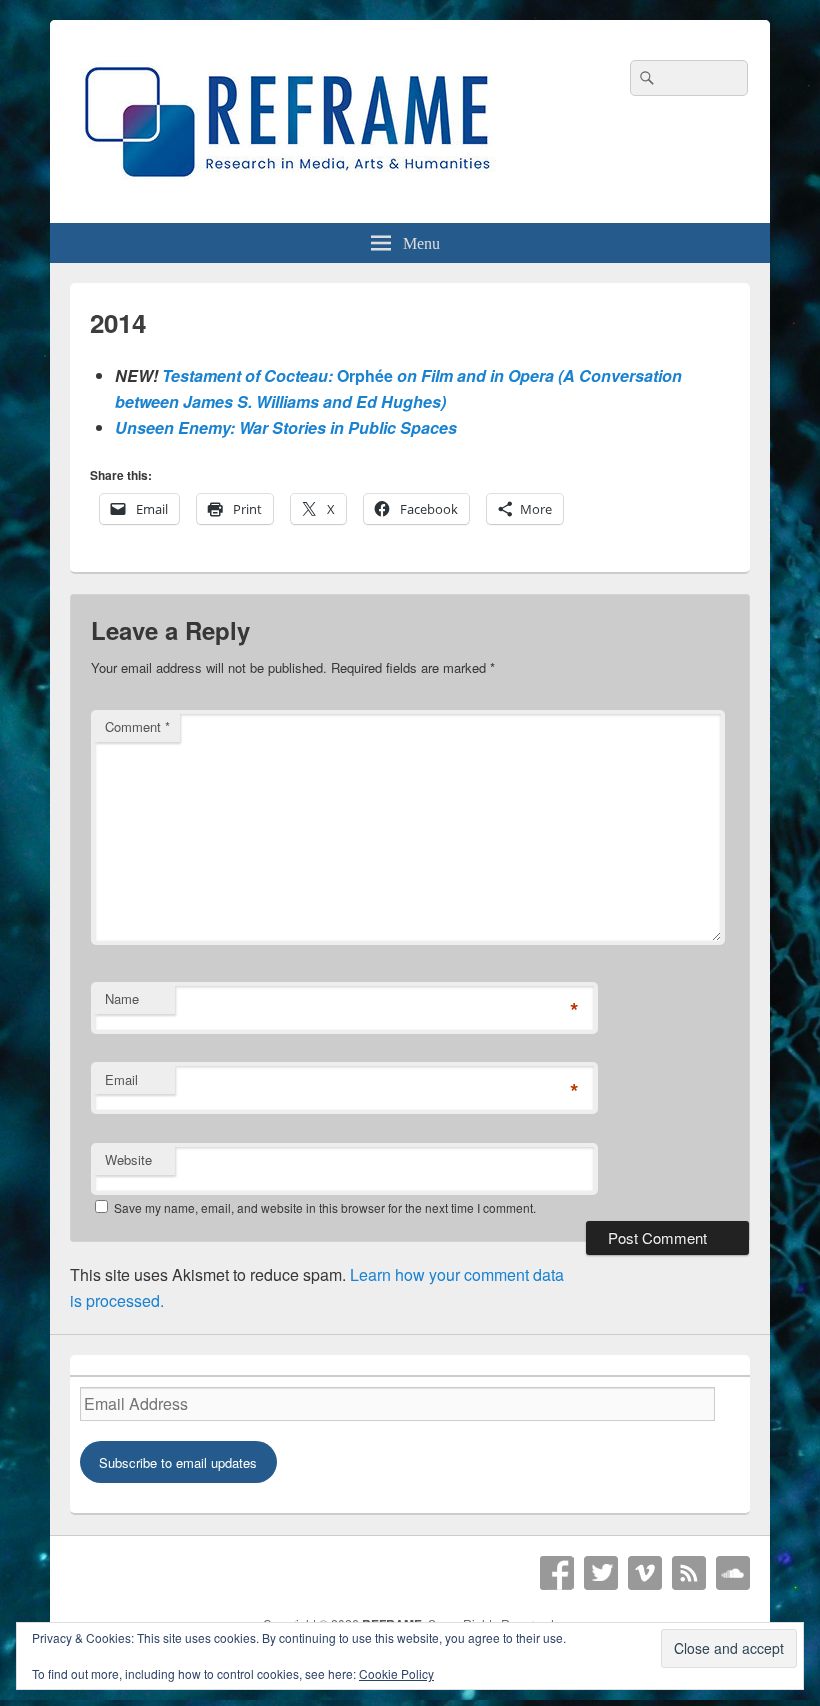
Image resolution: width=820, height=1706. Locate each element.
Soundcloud (733, 1573)
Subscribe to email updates (178, 1462)
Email (121, 1079)
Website (128, 1159)
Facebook (557, 1573)
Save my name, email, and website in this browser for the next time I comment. (325, 1207)
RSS (689, 1573)
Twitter (601, 1573)
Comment (137, 726)
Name (122, 998)
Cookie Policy (396, 1673)
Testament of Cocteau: (249, 375)
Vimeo (645, 1573)
